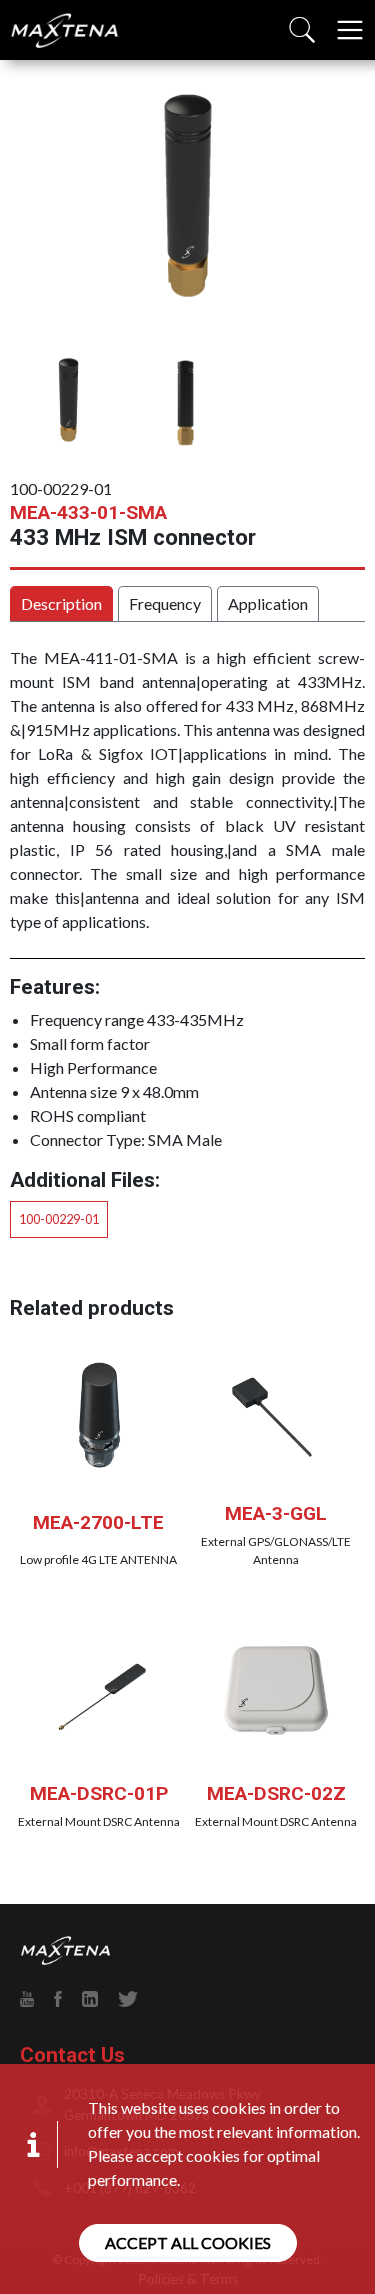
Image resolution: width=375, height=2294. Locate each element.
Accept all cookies (188, 2242)
